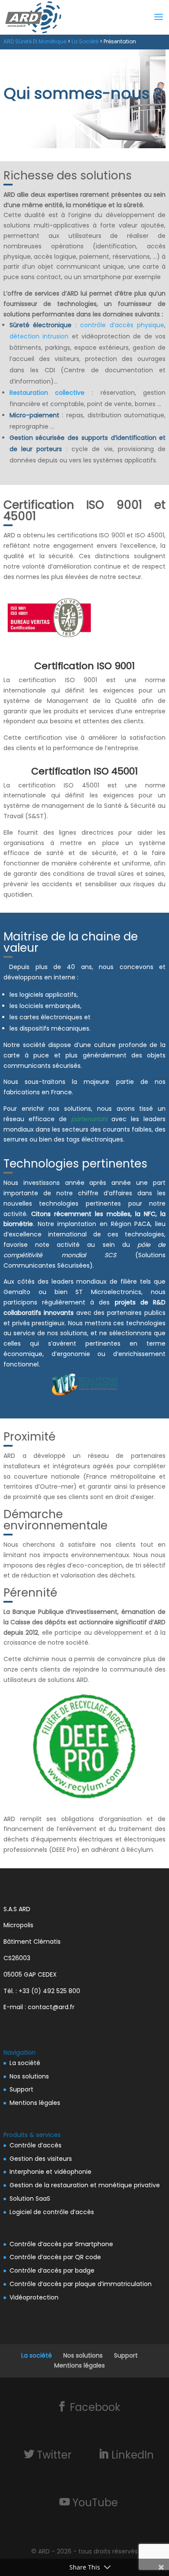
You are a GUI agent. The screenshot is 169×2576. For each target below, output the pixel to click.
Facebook (95, 2407)
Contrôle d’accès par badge (52, 2270)
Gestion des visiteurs (41, 2159)
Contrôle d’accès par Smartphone (61, 2244)
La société (25, 2063)
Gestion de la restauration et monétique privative (85, 2185)
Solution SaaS (30, 2199)
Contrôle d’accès (36, 2145)
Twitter (54, 2455)
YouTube (95, 2502)
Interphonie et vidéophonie (50, 2172)
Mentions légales (35, 2103)
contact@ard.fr (51, 2007)
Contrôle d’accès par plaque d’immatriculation (81, 2284)
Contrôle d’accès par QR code (55, 2257)
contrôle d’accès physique (122, 325)
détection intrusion (39, 336)
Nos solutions (29, 2076)
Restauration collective (47, 393)
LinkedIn (133, 2455)
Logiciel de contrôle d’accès (52, 2212)
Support (21, 2089)
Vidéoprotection (34, 2297)
